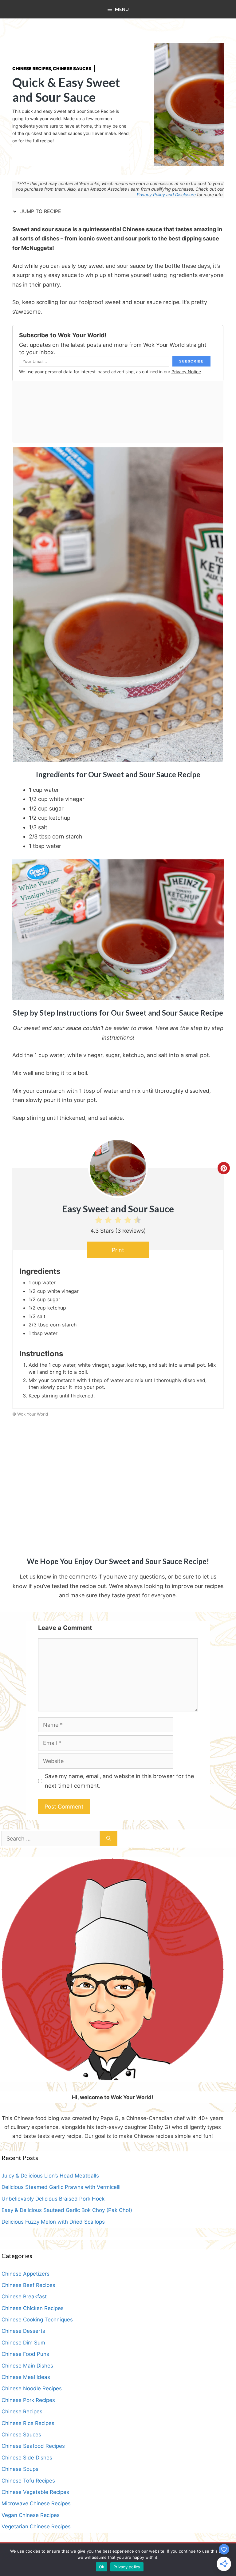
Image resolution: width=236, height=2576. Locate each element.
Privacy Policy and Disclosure (166, 194)
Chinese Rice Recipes (28, 2423)
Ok (102, 2567)
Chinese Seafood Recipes (33, 2446)
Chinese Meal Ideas (26, 2377)
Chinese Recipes (32, 68)
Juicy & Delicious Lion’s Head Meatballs (50, 2176)
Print (118, 1250)
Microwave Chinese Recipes (36, 2503)
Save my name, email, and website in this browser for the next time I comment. (119, 1781)
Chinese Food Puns (25, 2354)
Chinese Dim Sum (23, 2343)
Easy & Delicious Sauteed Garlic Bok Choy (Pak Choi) (67, 2210)
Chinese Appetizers (26, 2274)
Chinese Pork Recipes (28, 2400)
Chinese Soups (20, 2469)
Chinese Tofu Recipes (28, 2481)
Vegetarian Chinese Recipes (36, 2526)
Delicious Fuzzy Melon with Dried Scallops (53, 2222)
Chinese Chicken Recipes (33, 2308)
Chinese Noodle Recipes (32, 2388)
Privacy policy (127, 2567)
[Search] (109, 1839)
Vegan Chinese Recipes (31, 2515)
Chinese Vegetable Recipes (35, 2492)
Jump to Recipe (40, 211)
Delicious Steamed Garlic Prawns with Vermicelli (61, 2187)
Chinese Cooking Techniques (37, 2320)
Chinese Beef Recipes (28, 2285)
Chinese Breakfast (24, 2297)
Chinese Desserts (23, 2331)
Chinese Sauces (72, 68)
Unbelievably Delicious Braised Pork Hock (53, 2199)
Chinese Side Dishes (27, 2458)
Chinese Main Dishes (27, 2366)
